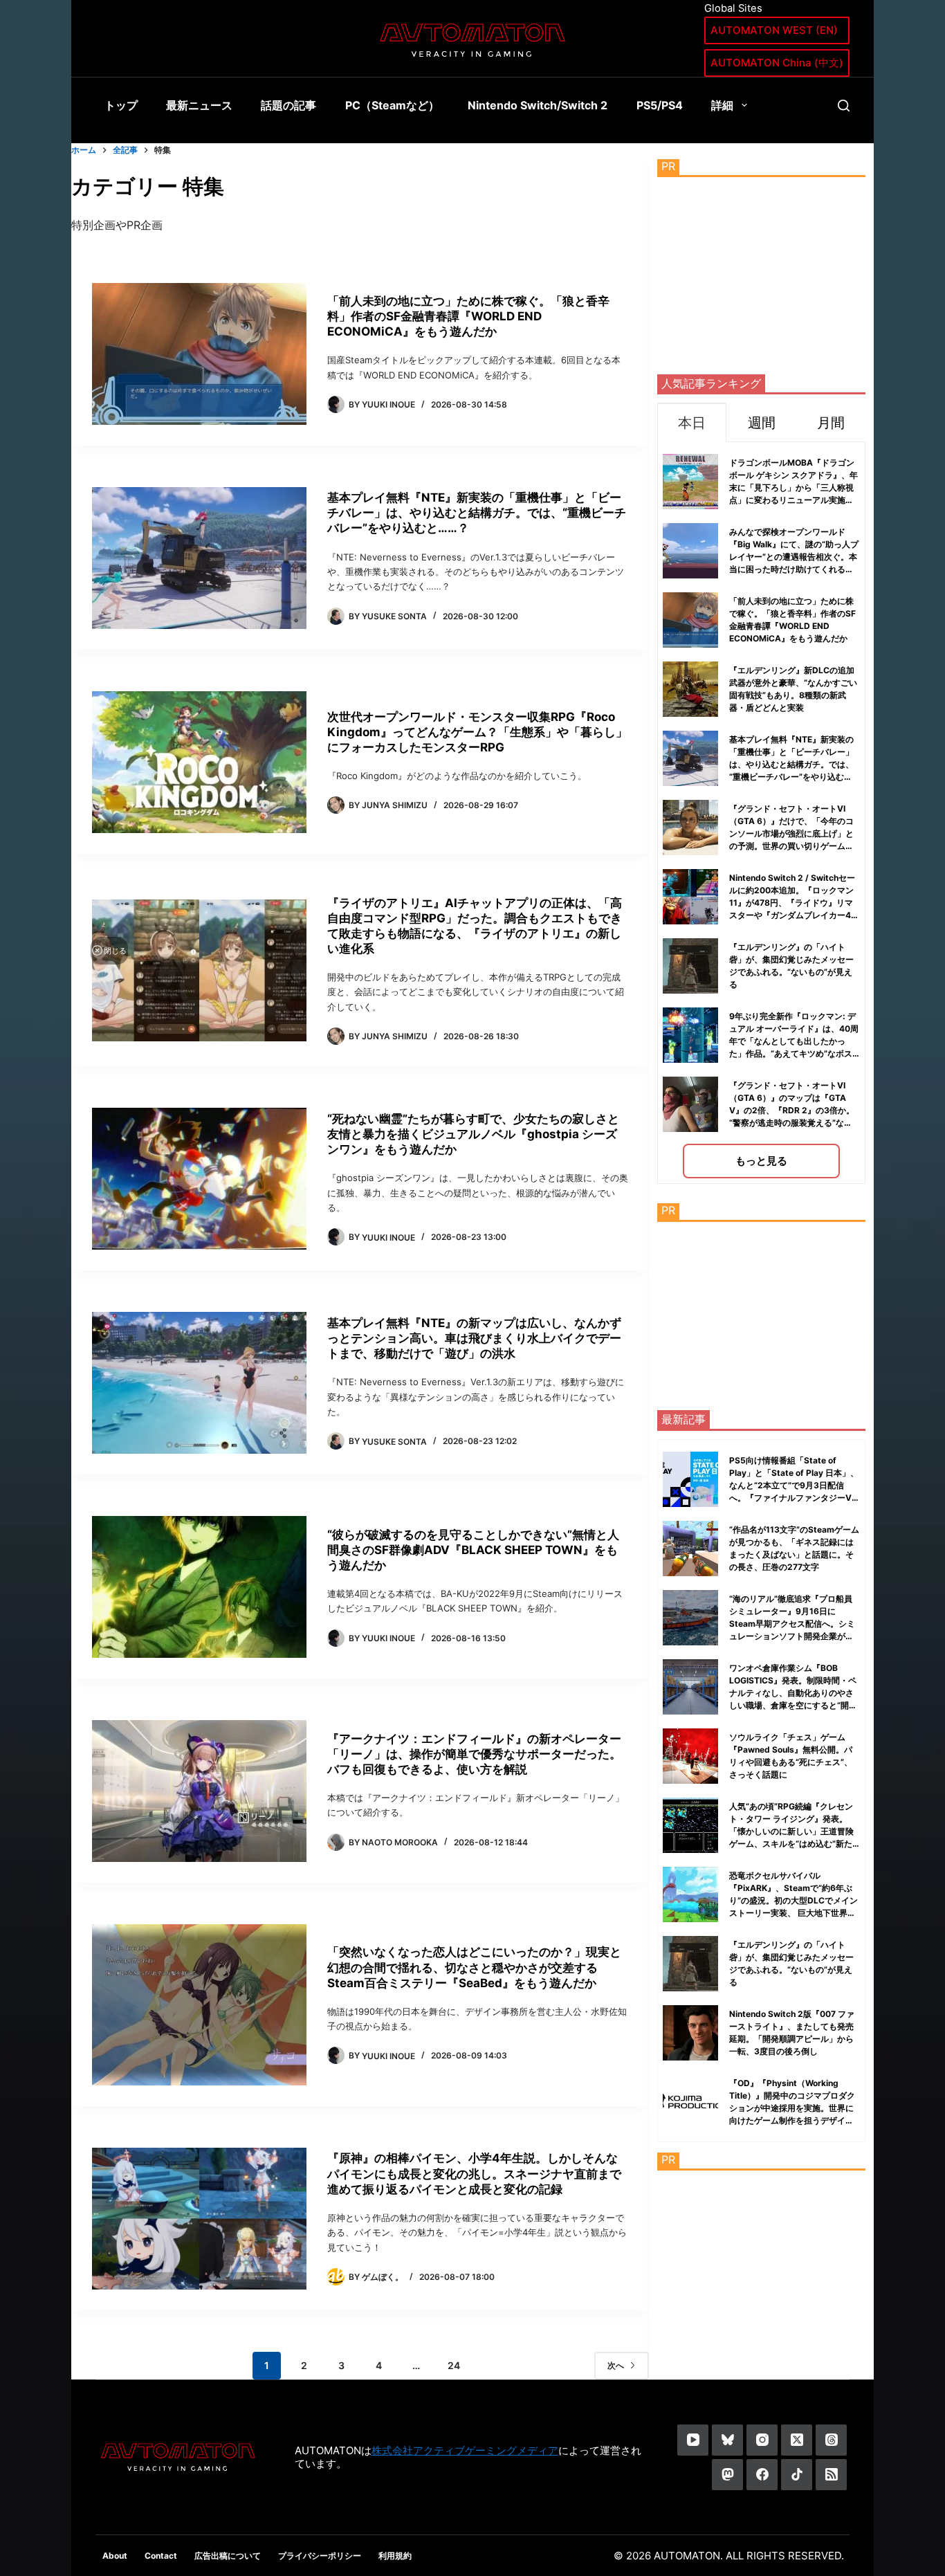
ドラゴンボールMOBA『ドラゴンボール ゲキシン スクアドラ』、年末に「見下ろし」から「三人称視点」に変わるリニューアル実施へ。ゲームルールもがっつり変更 (793, 487)
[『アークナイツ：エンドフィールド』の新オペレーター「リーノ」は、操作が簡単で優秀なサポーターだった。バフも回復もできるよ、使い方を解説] (199, 1791)
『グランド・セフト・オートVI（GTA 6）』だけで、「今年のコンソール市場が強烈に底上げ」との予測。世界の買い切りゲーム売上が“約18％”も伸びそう (791, 833)
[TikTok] (797, 2475)
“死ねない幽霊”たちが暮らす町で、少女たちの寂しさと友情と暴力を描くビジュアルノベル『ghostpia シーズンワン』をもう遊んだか (473, 1134)
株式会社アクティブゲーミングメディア (465, 2450)
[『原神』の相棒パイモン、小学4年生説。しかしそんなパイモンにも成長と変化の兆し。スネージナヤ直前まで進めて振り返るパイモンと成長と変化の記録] (199, 2219)
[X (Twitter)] (797, 2440)
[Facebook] (762, 2475)
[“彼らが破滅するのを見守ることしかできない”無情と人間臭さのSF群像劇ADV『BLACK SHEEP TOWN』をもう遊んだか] (199, 1587)
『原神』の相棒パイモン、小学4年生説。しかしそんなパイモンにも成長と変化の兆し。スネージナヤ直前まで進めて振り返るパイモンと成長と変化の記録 (474, 2173)
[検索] (844, 106)
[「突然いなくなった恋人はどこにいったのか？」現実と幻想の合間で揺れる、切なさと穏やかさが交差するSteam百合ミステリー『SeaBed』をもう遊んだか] (199, 2005)
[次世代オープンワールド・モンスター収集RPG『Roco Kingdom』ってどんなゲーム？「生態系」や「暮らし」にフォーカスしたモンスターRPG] (199, 762)
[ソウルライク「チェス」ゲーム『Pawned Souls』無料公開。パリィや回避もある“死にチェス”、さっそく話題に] (690, 1756)
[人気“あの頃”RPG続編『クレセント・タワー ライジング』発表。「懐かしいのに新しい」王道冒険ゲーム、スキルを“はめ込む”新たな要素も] (690, 1825)
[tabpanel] (761, 813)
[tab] (692, 422)
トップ (121, 105)
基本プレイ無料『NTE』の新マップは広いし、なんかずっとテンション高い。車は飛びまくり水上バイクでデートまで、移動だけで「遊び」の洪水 (474, 1338)
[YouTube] (693, 2440)
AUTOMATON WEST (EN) (774, 30)
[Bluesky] (727, 2440)
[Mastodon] (727, 2475)
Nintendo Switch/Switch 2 (538, 105)
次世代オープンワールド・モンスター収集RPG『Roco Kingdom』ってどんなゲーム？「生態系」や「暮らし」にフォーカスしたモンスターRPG (477, 732)
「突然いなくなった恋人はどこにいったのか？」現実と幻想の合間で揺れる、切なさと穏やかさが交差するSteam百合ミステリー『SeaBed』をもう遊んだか (474, 1967)
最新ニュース (199, 105)
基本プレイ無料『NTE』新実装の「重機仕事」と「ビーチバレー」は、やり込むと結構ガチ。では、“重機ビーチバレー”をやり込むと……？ (477, 513)
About (115, 2556)
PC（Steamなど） (392, 105)
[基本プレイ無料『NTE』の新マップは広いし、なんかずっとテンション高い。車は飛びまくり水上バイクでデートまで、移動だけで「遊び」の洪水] (199, 1383)
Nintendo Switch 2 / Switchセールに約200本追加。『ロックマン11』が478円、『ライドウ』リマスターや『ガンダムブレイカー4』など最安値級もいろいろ (794, 903)
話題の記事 (288, 105)
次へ (616, 2365)
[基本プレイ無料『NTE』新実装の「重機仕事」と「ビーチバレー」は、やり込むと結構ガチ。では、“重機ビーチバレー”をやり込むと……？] (199, 558)
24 (454, 2365)
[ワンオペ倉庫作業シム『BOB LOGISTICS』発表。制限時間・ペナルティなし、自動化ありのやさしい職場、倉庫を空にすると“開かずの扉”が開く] (690, 1687)
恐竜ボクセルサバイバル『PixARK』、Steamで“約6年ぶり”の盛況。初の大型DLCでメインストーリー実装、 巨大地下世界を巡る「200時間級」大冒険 (793, 1900)
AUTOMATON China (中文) (777, 63)
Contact (161, 2556)
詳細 (722, 105)
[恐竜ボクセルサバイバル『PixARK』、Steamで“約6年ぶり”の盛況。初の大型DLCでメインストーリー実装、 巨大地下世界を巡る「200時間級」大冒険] (690, 1894)
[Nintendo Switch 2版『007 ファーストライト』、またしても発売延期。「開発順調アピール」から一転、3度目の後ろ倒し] (690, 2033)
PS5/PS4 (660, 105)
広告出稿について (228, 2556)
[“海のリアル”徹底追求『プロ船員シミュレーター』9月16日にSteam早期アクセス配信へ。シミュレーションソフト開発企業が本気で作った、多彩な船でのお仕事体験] (690, 1618)
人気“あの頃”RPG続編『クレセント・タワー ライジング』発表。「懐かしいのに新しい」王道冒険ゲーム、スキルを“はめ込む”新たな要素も (791, 1831)
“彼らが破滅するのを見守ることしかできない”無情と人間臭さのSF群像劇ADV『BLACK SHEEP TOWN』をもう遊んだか (473, 1550)
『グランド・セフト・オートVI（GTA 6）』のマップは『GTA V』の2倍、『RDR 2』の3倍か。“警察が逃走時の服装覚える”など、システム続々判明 (792, 1110)
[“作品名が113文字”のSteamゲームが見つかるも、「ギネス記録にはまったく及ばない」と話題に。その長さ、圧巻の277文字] (690, 1549)
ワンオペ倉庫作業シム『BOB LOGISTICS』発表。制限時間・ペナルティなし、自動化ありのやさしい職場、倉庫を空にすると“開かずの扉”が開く (793, 1693)
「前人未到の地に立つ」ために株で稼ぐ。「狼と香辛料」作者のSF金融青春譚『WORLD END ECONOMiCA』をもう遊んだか (468, 316)
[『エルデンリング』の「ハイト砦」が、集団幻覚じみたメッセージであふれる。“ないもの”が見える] (690, 1964)
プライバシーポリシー (320, 2556)
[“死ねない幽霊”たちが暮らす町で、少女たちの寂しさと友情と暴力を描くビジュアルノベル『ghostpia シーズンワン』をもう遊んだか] (199, 1179)
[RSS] (831, 2475)
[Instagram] (762, 2440)
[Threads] (831, 2440)
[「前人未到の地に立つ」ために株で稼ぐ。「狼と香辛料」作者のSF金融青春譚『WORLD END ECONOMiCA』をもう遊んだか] (199, 354)
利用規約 (395, 2556)
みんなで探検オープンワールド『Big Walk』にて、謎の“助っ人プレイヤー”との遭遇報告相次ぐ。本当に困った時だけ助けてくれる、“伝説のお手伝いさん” (794, 557)
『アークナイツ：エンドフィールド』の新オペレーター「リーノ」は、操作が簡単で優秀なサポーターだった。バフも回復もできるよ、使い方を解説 (474, 1754)
